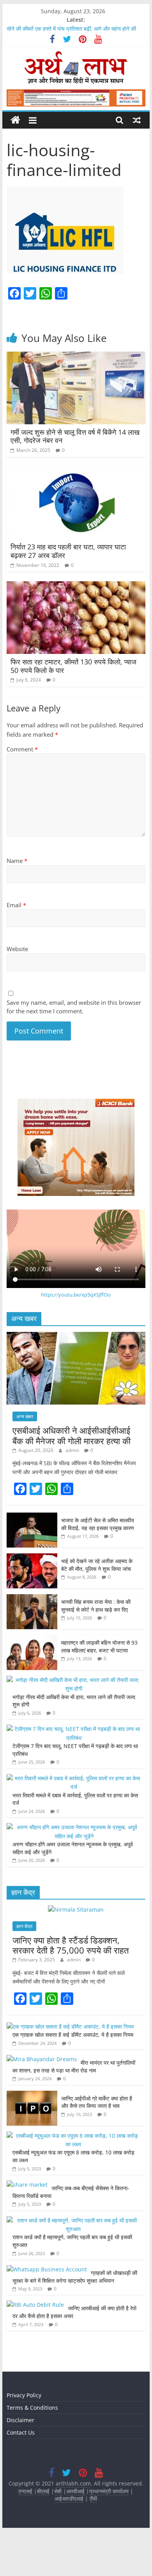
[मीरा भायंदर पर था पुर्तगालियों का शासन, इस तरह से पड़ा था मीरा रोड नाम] (42, 2059)
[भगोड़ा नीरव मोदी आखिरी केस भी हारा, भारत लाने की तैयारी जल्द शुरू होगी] (74, 1680)
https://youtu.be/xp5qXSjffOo (76, 1295)
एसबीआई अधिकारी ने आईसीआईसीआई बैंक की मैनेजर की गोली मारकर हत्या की (72, 1435)
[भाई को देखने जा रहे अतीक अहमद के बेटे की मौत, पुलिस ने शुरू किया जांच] (32, 1557)
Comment (22, 749)
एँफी (93, 2498)
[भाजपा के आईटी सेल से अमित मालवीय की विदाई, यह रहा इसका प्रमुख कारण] (32, 1517)
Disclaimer (20, 2420)
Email (16, 905)
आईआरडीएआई (69, 2498)
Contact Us (21, 2432)
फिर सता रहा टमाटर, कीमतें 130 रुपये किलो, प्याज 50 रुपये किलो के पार (73, 666)
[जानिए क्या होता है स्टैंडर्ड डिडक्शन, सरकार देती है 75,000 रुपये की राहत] (76, 1909)
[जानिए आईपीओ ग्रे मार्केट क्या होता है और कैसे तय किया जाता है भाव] (32, 2095)
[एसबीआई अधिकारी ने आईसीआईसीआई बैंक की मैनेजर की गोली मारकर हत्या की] (76, 1336)
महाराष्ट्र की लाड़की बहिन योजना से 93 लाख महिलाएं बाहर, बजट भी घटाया (99, 1646)
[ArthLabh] (15, 120)
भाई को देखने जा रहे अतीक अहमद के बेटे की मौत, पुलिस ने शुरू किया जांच (97, 1565)
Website (17, 949)
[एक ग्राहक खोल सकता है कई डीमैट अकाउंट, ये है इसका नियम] (70, 2026)
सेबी (58, 2491)
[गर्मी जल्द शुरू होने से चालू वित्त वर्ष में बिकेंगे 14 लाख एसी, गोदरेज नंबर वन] (76, 356)
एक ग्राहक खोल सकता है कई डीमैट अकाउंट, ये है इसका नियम (73, 2035)
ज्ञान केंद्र (24, 1926)
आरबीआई (76, 2491)
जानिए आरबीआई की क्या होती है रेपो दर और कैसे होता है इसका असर (74, 2312)
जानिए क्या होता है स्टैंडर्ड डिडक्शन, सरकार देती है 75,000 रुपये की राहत (71, 1945)
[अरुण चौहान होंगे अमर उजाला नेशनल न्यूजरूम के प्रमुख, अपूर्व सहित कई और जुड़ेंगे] (74, 1827)
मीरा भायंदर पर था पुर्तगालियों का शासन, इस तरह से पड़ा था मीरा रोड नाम (74, 2066)
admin (73, 1450)
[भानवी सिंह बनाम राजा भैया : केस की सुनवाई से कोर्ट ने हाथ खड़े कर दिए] (32, 1598)
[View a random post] (137, 120)
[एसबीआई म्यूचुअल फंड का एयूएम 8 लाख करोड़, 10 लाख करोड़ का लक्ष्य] (74, 2136)
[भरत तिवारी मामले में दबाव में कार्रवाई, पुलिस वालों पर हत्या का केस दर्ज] (74, 1778)
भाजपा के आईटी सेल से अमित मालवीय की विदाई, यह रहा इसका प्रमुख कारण (98, 1524)
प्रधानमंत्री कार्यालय (109, 2491)
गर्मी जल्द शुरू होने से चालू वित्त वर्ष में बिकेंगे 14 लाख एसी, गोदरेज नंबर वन (75, 436)
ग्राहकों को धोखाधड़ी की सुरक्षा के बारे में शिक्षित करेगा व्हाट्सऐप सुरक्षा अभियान (75, 2277)
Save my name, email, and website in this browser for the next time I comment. (74, 1007)
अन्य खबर (25, 1416)
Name (17, 861)
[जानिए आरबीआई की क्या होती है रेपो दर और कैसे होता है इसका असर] (35, 2305)
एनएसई (26, 2491)
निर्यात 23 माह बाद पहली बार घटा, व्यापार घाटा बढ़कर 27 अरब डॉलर (68, 551)
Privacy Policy (24, 2395)
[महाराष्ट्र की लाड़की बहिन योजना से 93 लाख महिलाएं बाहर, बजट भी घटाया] (32, 1639)
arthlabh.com (73, 2483)
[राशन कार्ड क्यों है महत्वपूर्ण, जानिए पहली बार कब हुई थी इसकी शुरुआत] (74, 2220)
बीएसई (43, 2491)
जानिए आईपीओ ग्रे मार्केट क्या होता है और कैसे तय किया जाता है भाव (97, 2102)
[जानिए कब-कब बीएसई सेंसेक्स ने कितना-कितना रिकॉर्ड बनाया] (27, 2185)
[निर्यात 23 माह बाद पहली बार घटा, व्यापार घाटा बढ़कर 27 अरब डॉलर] (76, 471)
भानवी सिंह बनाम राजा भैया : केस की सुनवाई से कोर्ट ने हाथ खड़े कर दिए (96, 1606)
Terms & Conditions (32, 2408)
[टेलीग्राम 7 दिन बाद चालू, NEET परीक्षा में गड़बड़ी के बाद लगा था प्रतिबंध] (74, 1729)
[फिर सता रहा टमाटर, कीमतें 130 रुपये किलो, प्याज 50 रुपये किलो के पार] (76, 586)
